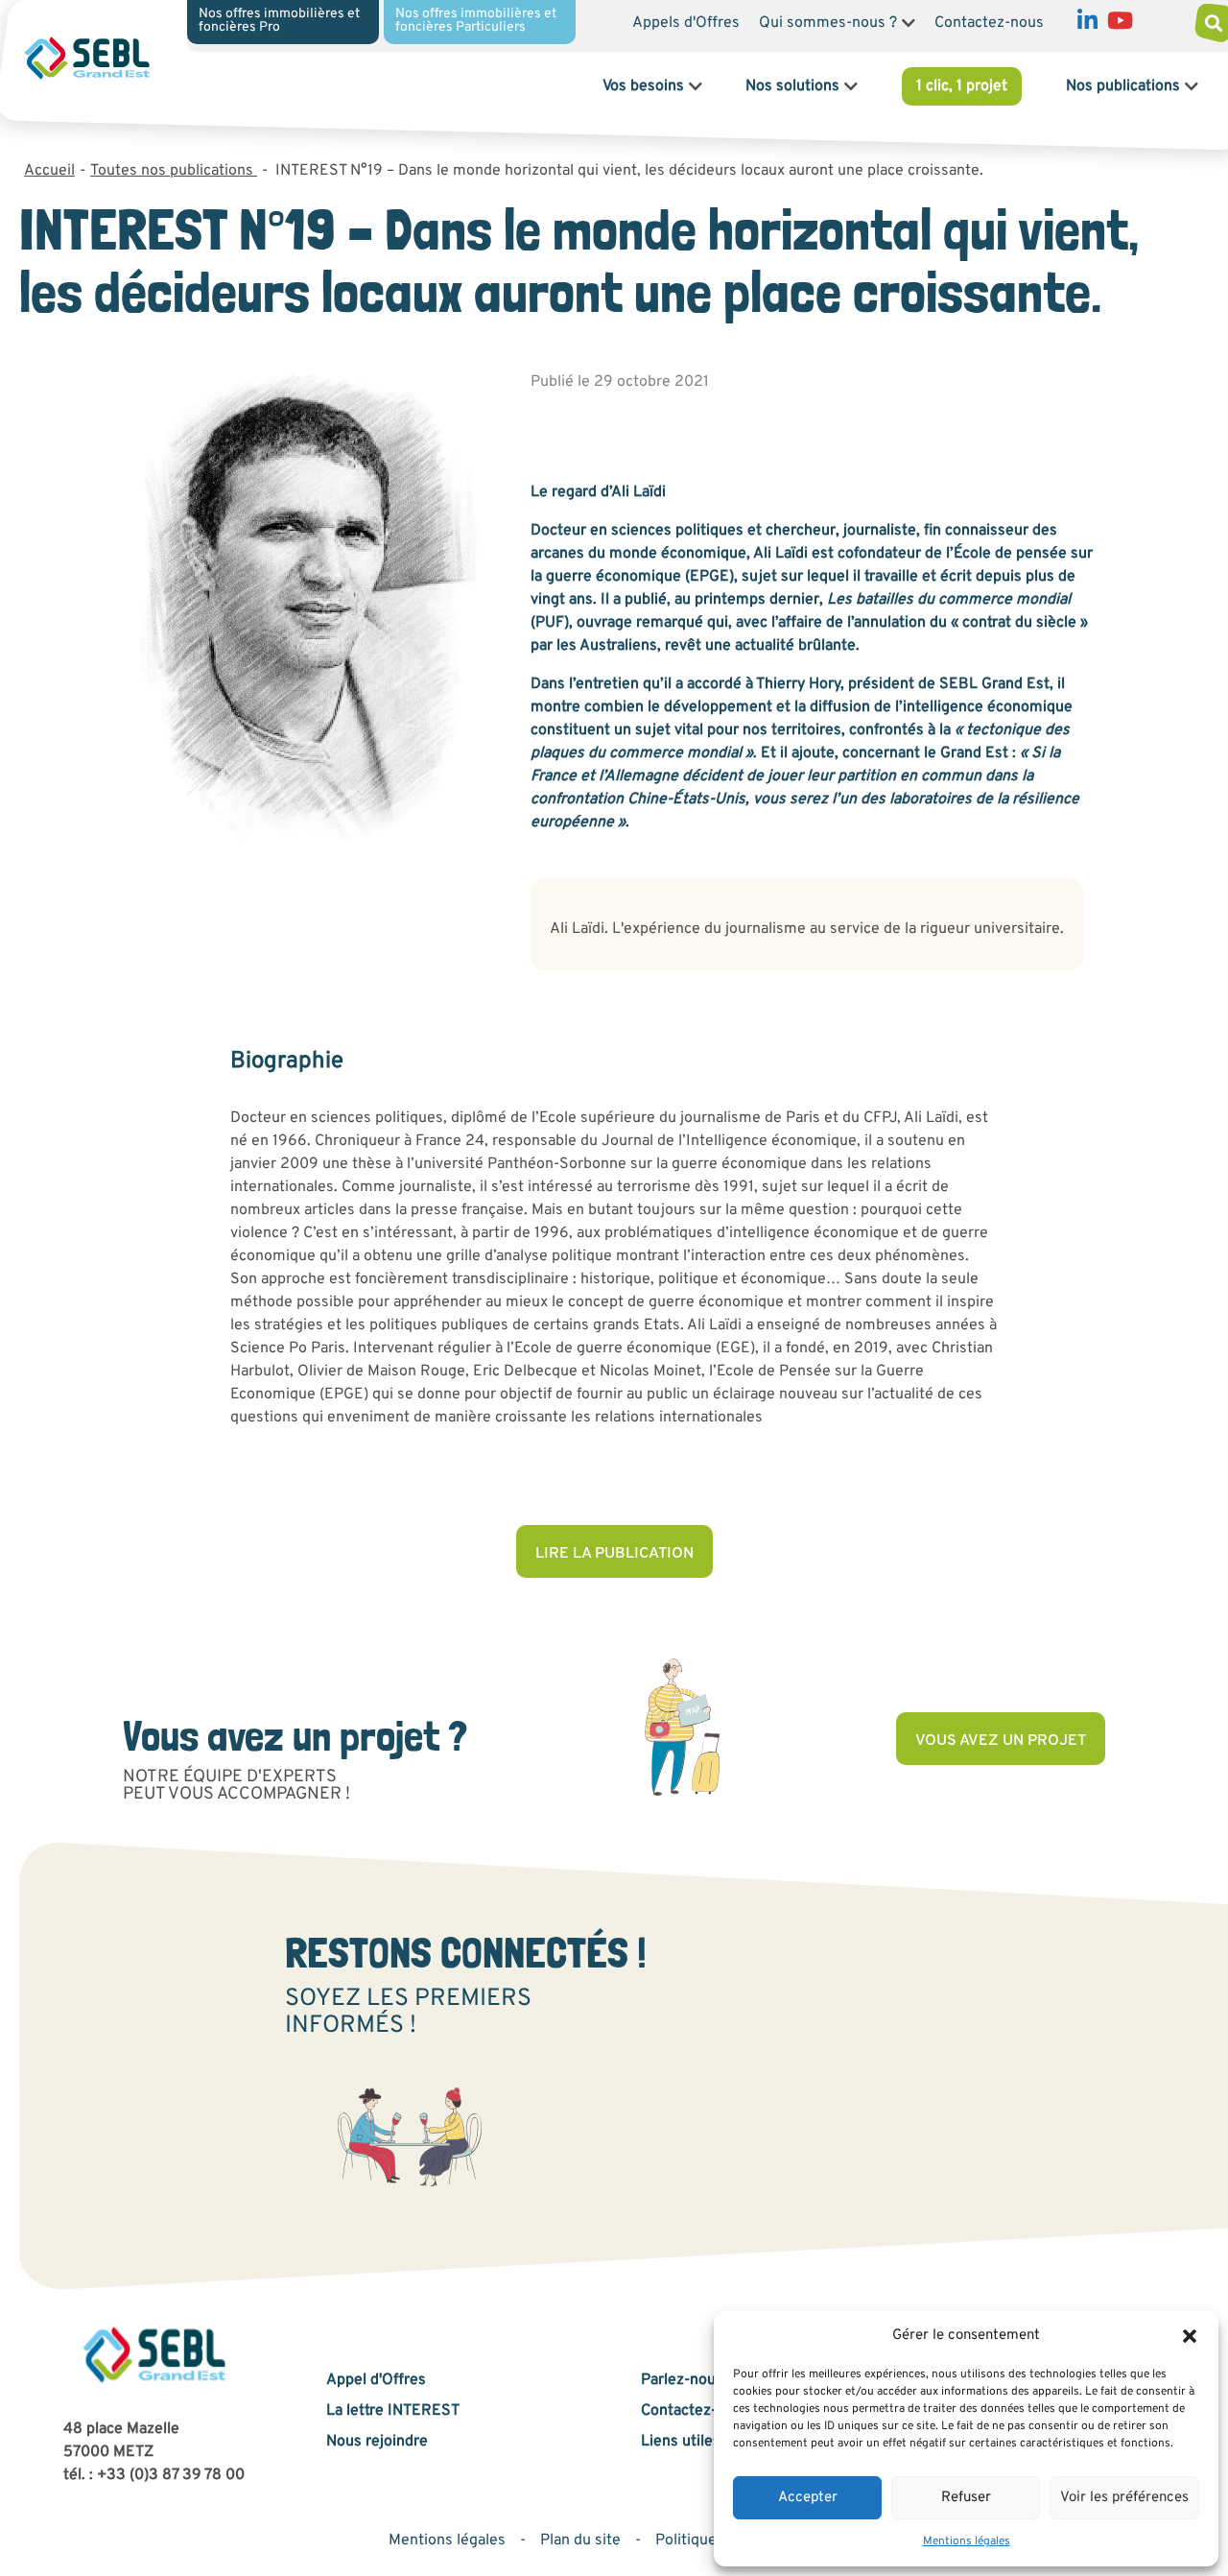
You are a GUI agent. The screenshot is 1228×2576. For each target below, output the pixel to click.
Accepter (808, 2498)
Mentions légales (967, 2541)
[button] (1190, 2336)
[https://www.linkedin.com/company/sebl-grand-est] (1087, 25)
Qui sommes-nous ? (828, 23)
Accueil (49, 171)
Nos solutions (792, 86)
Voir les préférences (1124, 2498)
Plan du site (580, 2540)
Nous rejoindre (377, 2442)
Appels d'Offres (686, 23)
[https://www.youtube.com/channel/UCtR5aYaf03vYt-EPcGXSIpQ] (1120, 25)
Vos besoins (643, 86)
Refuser (966, 2498)
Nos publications (1123, 86)
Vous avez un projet (1001, 1741)
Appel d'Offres (376, 2380)
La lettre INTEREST (393, 2411)
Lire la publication (614, 1554)
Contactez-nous (989, 23)
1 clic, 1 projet (962, 86)
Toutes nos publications (174, 171)
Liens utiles (681, 2442)
